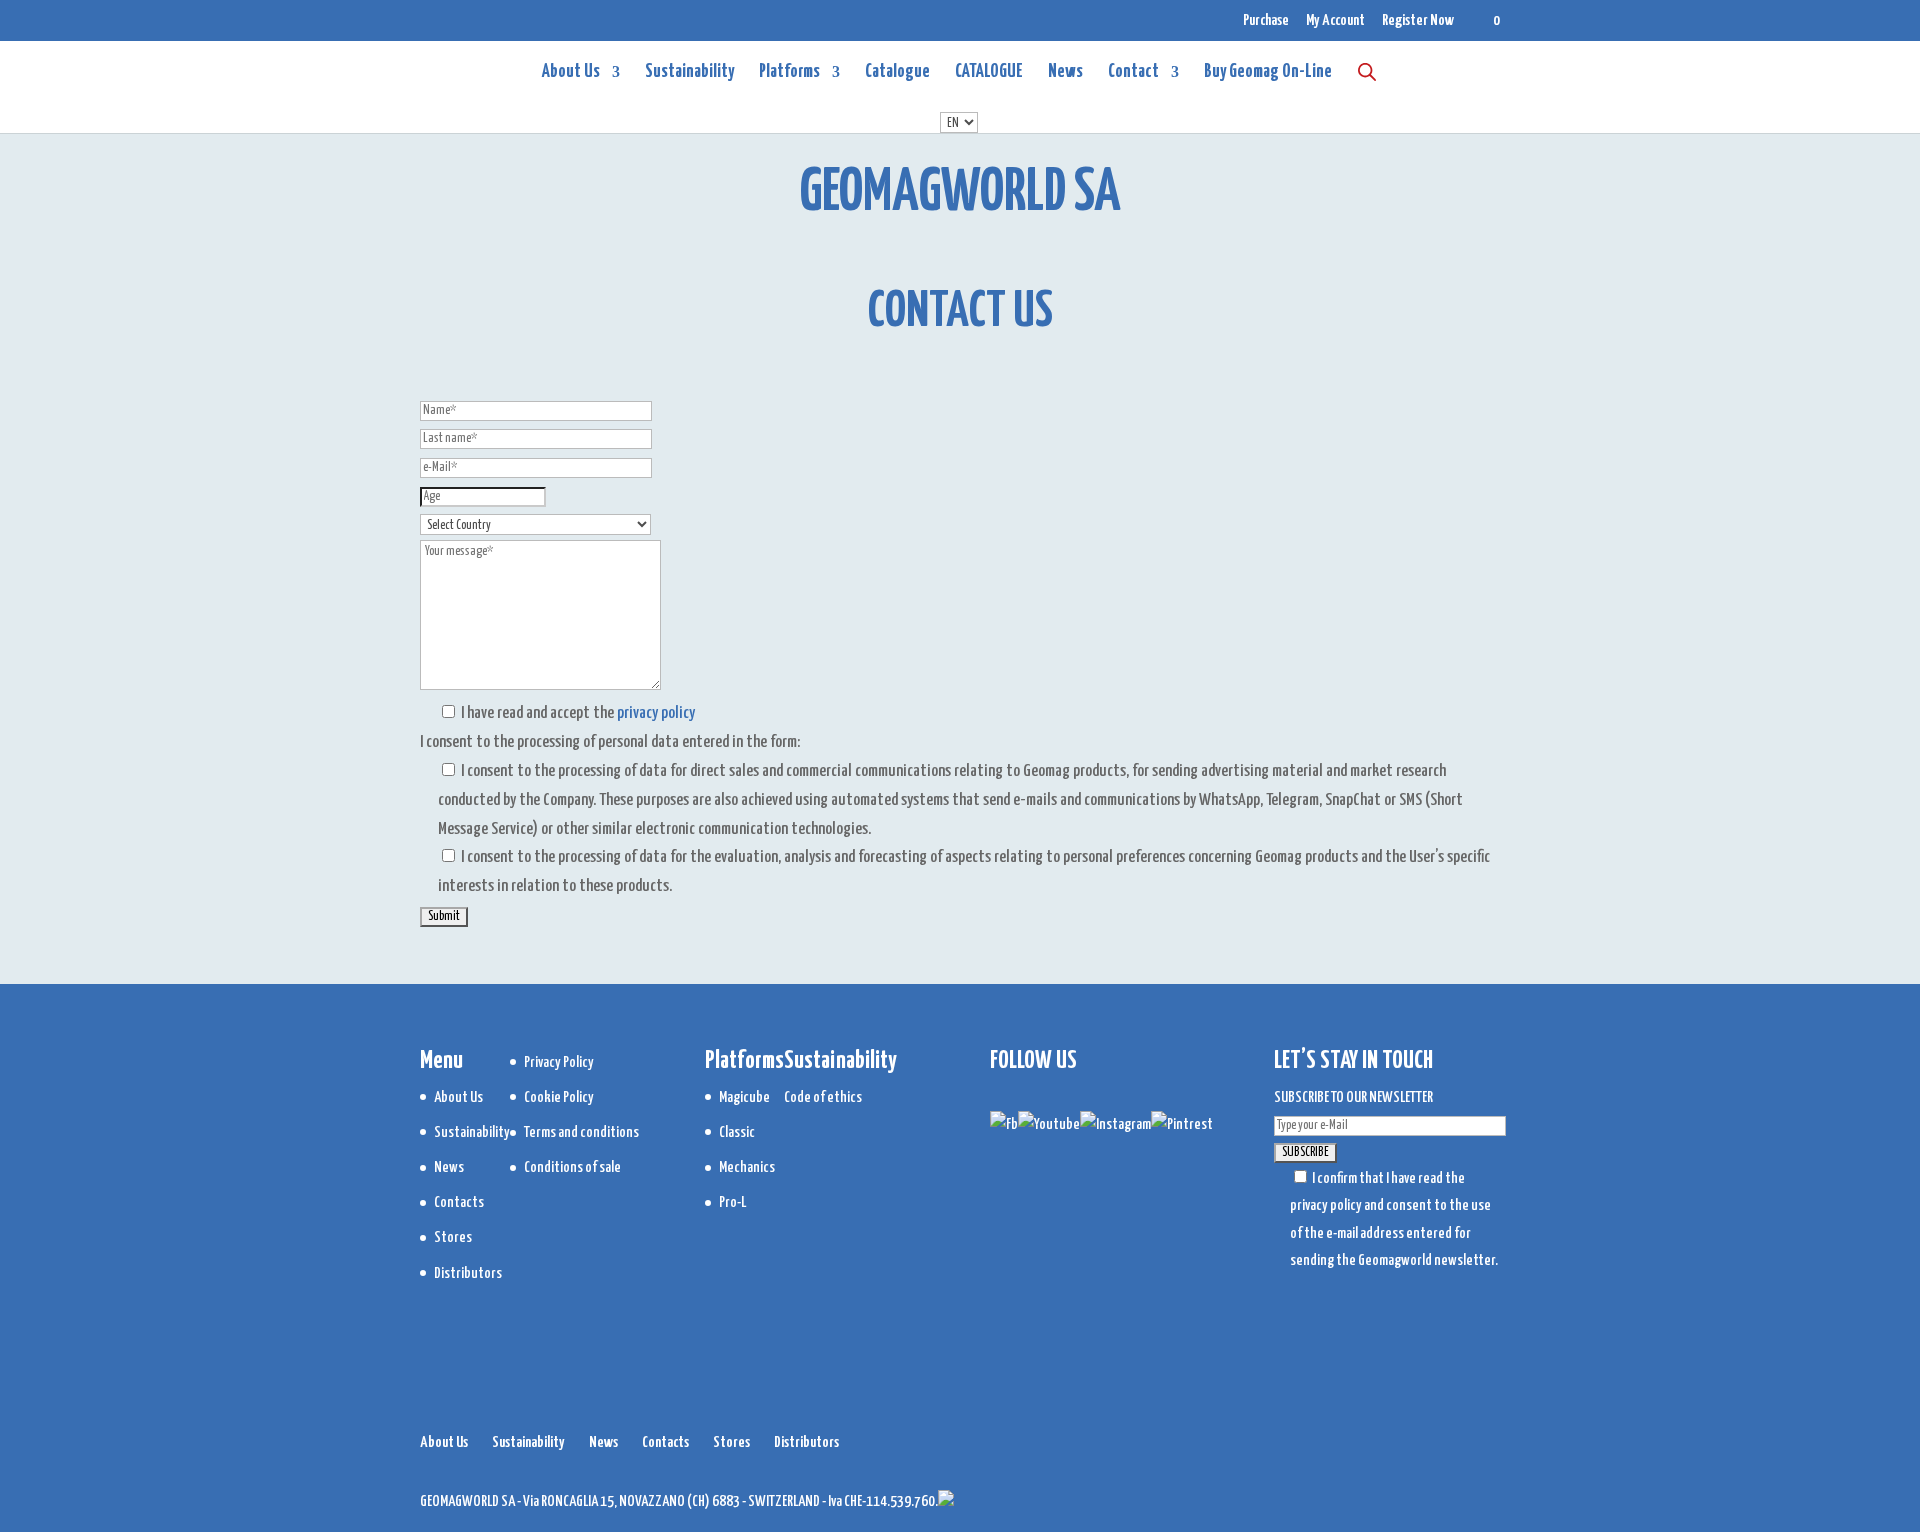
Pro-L (732, 1202)
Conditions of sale (572, 1167)
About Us (571, 73)
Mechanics (747, 1167)
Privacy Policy (559, 1062)
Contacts (459, 1202)
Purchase (1266, 20)
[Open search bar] (1367, 71)
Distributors (468, 1273)
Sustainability (689, 73)
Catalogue (897, 73)
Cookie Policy (559, 1097)
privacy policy (656, 713)
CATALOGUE (989, 73)
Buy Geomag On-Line (1268, 73)
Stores (453, 1237)
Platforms (789, 73)
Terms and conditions (581, 1132)
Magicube (744, 1097)
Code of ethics (823, 1097)
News (1065, 73)
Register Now (1418, 20)
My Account (1335, 20)
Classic (737, 1132)
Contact (1133, 73)
